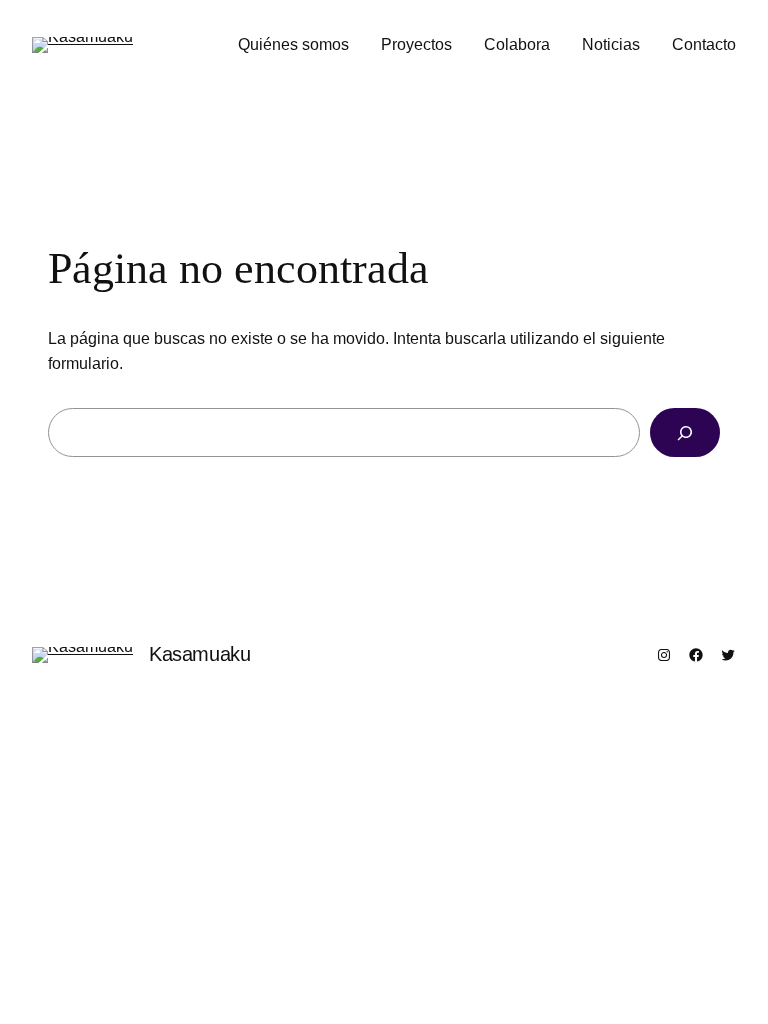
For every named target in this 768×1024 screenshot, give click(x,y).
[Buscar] (685, 432)
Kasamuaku (199, 654)
